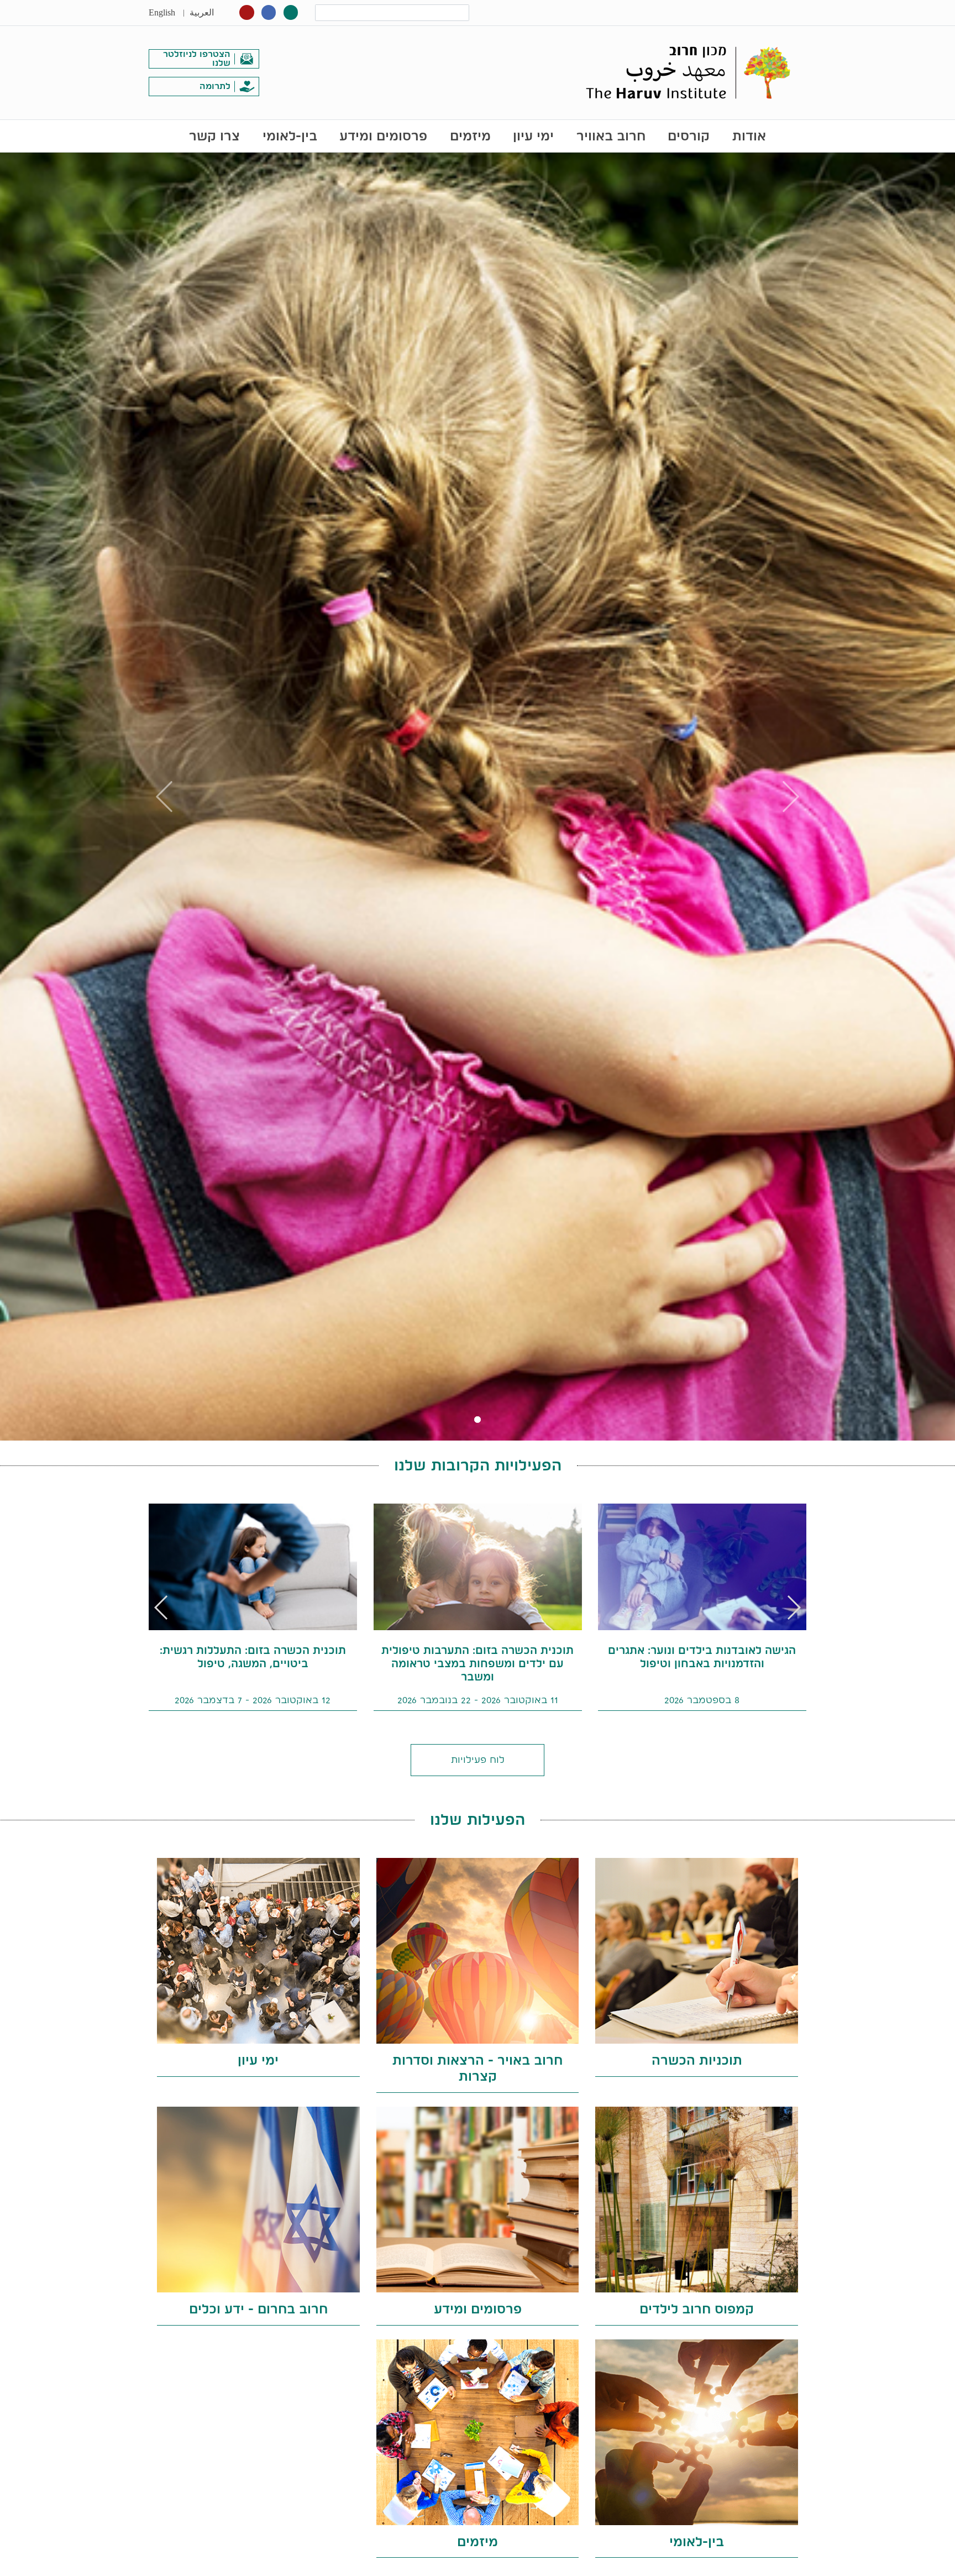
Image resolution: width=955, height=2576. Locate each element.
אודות (749, 136)
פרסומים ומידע (383, 136)
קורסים (689, 136)
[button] (162, 1608)
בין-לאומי (290, 136)
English (162, 12)
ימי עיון (533, 136)
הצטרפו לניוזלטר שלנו (197, 58)
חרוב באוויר (611, 136)
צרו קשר (214, 136)
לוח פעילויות (478, 1759)
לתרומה (215, 86)
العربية (202, 12)
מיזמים (470, 136)
